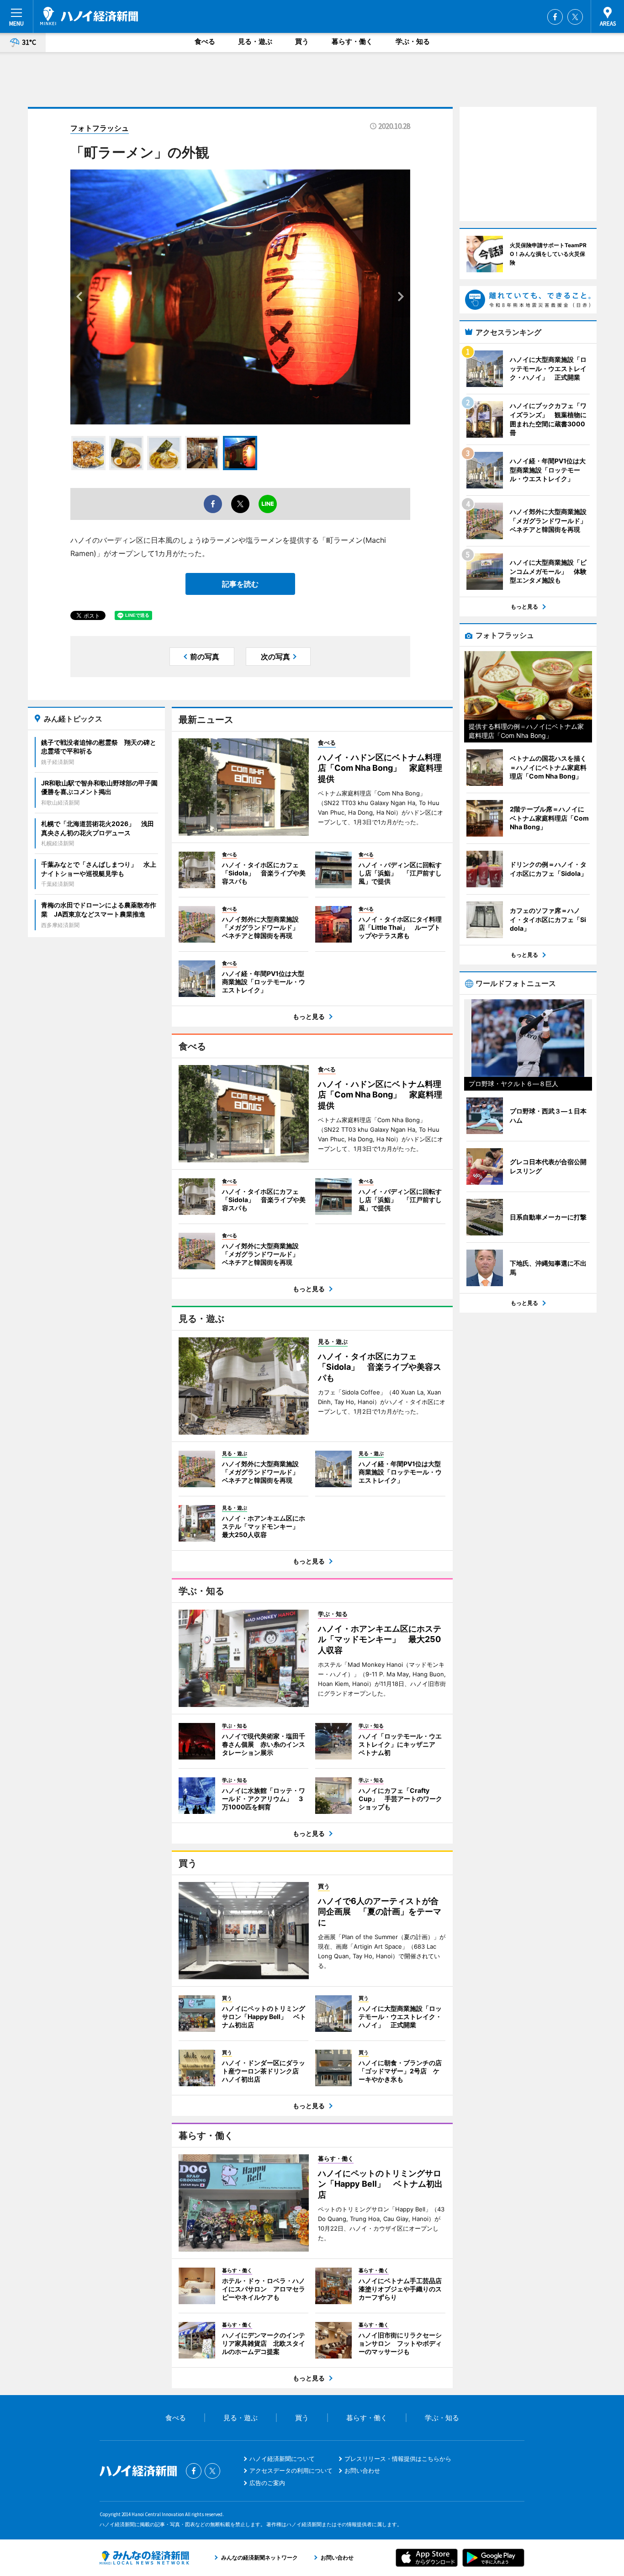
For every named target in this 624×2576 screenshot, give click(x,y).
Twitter (575, 17)
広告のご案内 (267, 2483)
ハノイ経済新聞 (89, 16)
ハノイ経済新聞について (282, 2459)
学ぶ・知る (413, 41)
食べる (205, 41)
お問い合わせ (362, 2470)
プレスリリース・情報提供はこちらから (398, 2459)
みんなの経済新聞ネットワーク (144, 2558)
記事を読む (240, 584)
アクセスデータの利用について (291, 2470)
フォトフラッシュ (100, 128)
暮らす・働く (352, 41)
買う (302, 41)
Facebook (555, 17)
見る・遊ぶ (255, 41)
